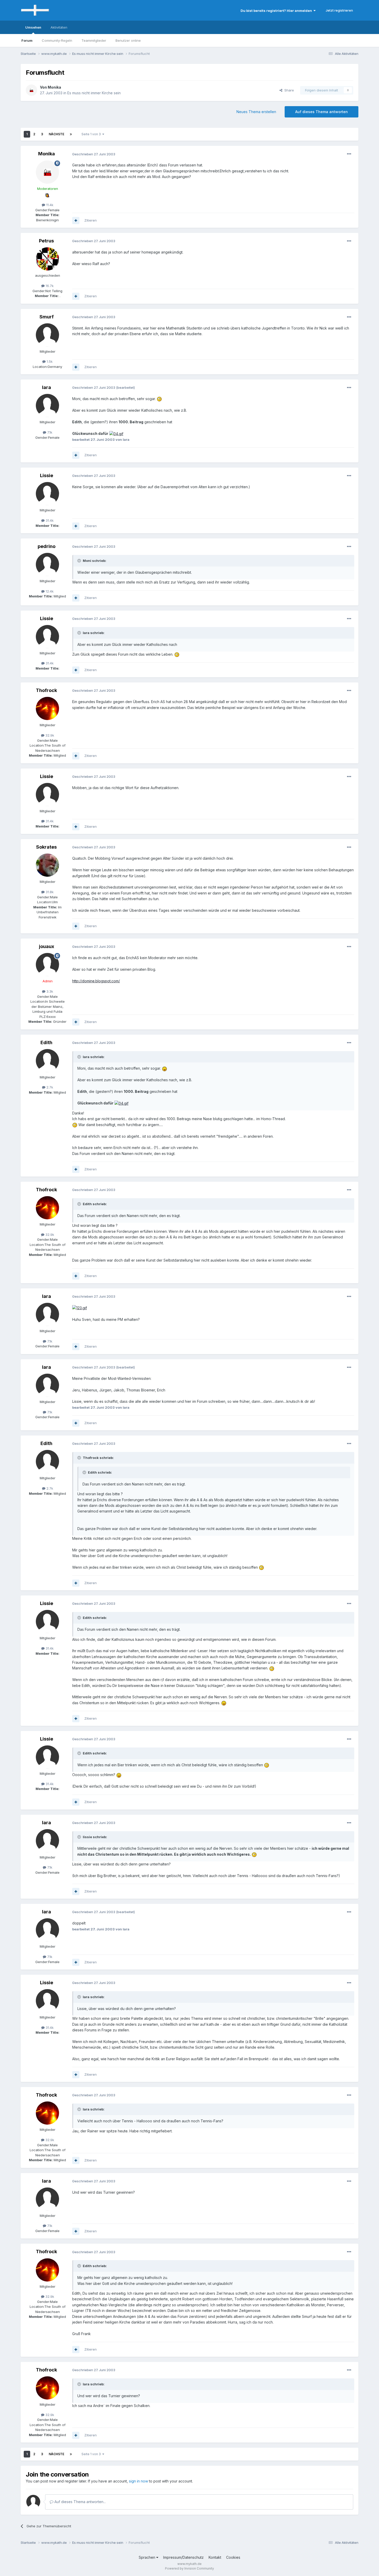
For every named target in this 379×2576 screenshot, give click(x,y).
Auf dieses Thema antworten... (80, 2502)
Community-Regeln (57, 40)
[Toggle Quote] (80, 561)
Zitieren (90, 220)
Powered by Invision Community (190, 2568)
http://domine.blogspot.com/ (96, 981)
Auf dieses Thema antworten (322, 112)
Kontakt (215, 2557)
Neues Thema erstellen (256, 112)
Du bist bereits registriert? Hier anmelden (277, 11)
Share (288, 90)
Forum (27, 40)
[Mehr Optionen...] (349, 154)
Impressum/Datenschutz (183, 2557)
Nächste (56, 134)
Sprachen (147, 2557)
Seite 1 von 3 (92, 134)
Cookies (233, 2557)
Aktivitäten (59, 27)
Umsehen (33, 27)
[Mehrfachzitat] (76, 221)
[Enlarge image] (159, 399)
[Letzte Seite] (71, 134)
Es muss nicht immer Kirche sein (94, 93)
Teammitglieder (94, 40)
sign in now (138, 2481)
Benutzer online (128, 40)
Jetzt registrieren (339, 10)
